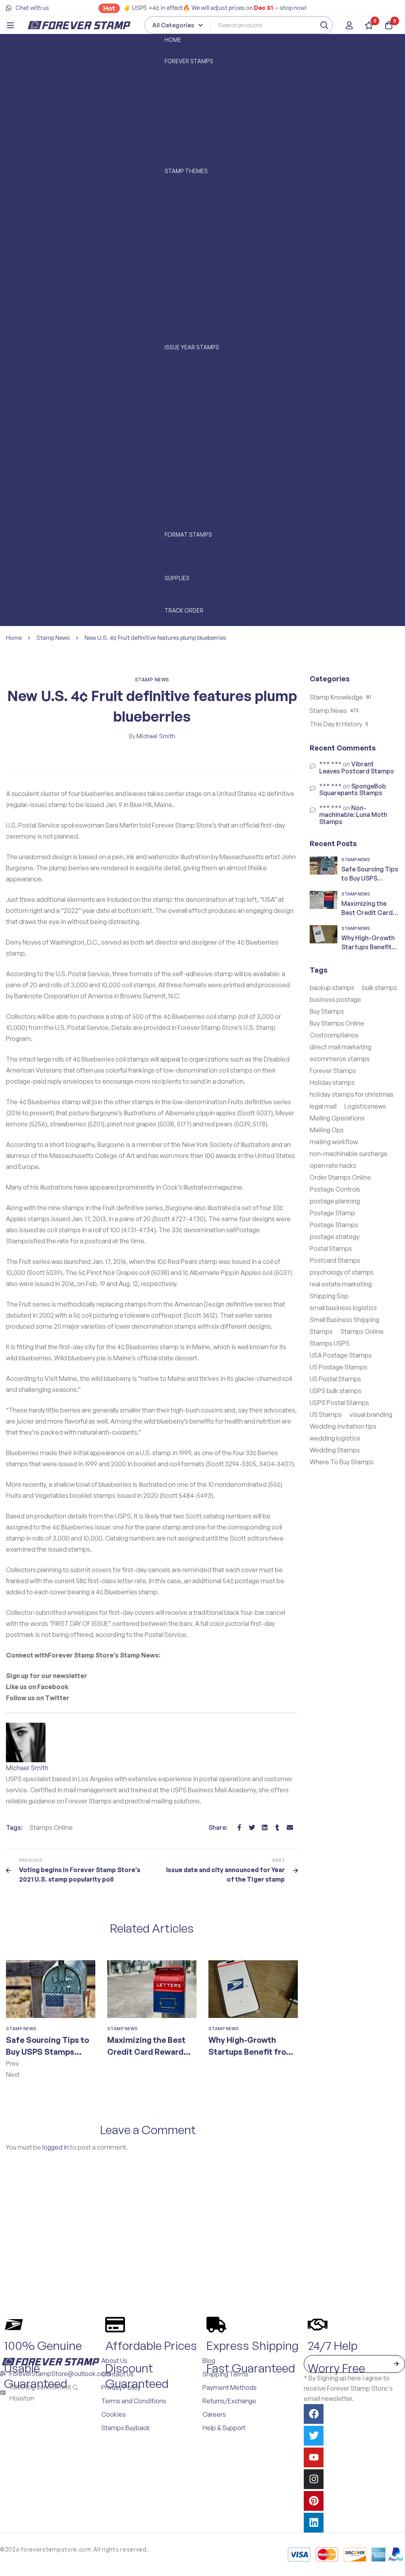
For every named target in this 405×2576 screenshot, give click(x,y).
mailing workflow (334, 1142)
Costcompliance (334, 1035)
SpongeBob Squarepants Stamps (353, 790)
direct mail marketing (341, 1047)
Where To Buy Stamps (342, 1462)
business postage (335, 999)
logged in (56, 2147)
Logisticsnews (365, 1106)
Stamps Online (51, 1827)
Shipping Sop (329, 1296)
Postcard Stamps (335, 1260)
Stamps (321, 1331)
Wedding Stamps (335, 1450)
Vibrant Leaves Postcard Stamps (357, 768)
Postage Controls (335, 1189)
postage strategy (335, 1237)
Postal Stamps (331, 1248)
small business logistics (343, 1308)
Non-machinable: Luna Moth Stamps (353, 815)
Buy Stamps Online (337, 1023)
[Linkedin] (265, 1827)
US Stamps (326, 1414)
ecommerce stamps (340, 1059)
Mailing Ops (327, 1130)
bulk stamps (380, 988)
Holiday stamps (332, 1082)
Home (14, 638)
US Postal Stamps (335, 1379)
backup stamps (332, 988)
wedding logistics (335, 1438)
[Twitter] (252, 1827)
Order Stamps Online (340, 1177)
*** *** (330, 764)
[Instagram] (314, 2479)
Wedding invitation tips (343, 1426)
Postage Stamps (334, 1225)
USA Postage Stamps (341, 1355)
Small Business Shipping (344, 1320)
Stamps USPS (330, 1343)
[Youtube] (314, 2457)
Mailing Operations (337, 1118)
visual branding (371, 1414)
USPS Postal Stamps (339, 1403)
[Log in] (349, 25)
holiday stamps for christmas (352, 1094)
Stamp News (53, 638)
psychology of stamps (342, 1272)
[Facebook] (239, 1827)
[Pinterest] (314, 2501)
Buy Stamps (327, 1011)
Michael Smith (152, 736)
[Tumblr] (277, 1827)
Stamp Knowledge (336, 697)
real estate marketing (341, 1284)
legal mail (323, 1106)
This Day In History (336, 724)
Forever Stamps (333, 1071)
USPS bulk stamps (336, 1391)
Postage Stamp (332, 1213)
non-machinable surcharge (349, 1154)
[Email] (290, 1827)
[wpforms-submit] (396, 2364)
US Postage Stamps (339, 1367)
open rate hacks (333, 1165)
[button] (152, 2063)
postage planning (335, 1201)
